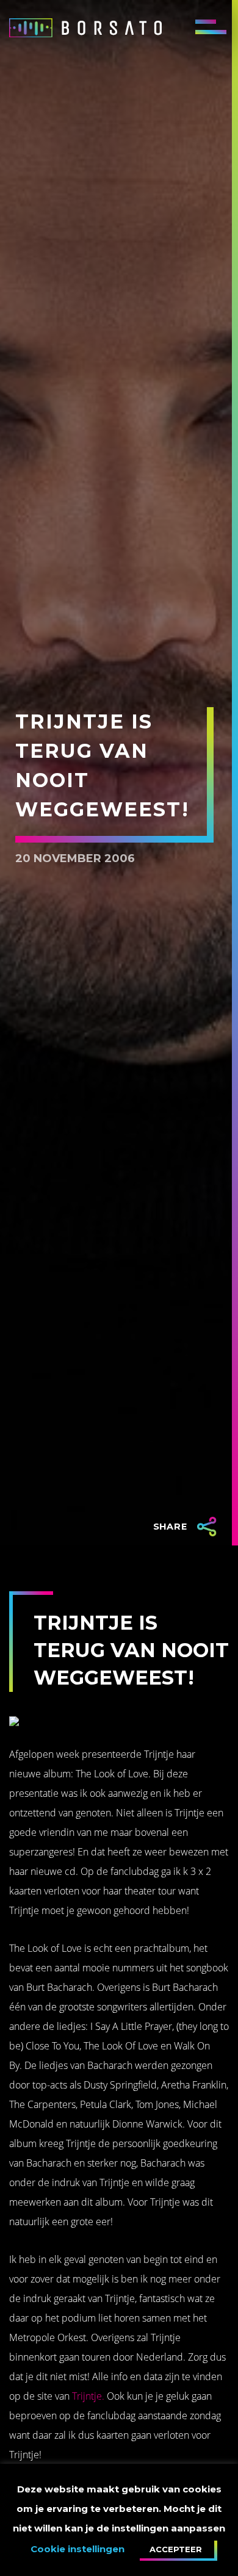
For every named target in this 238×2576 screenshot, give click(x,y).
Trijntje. (88, 2396)
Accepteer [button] (176, 2549)
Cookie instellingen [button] (78, 2549)
